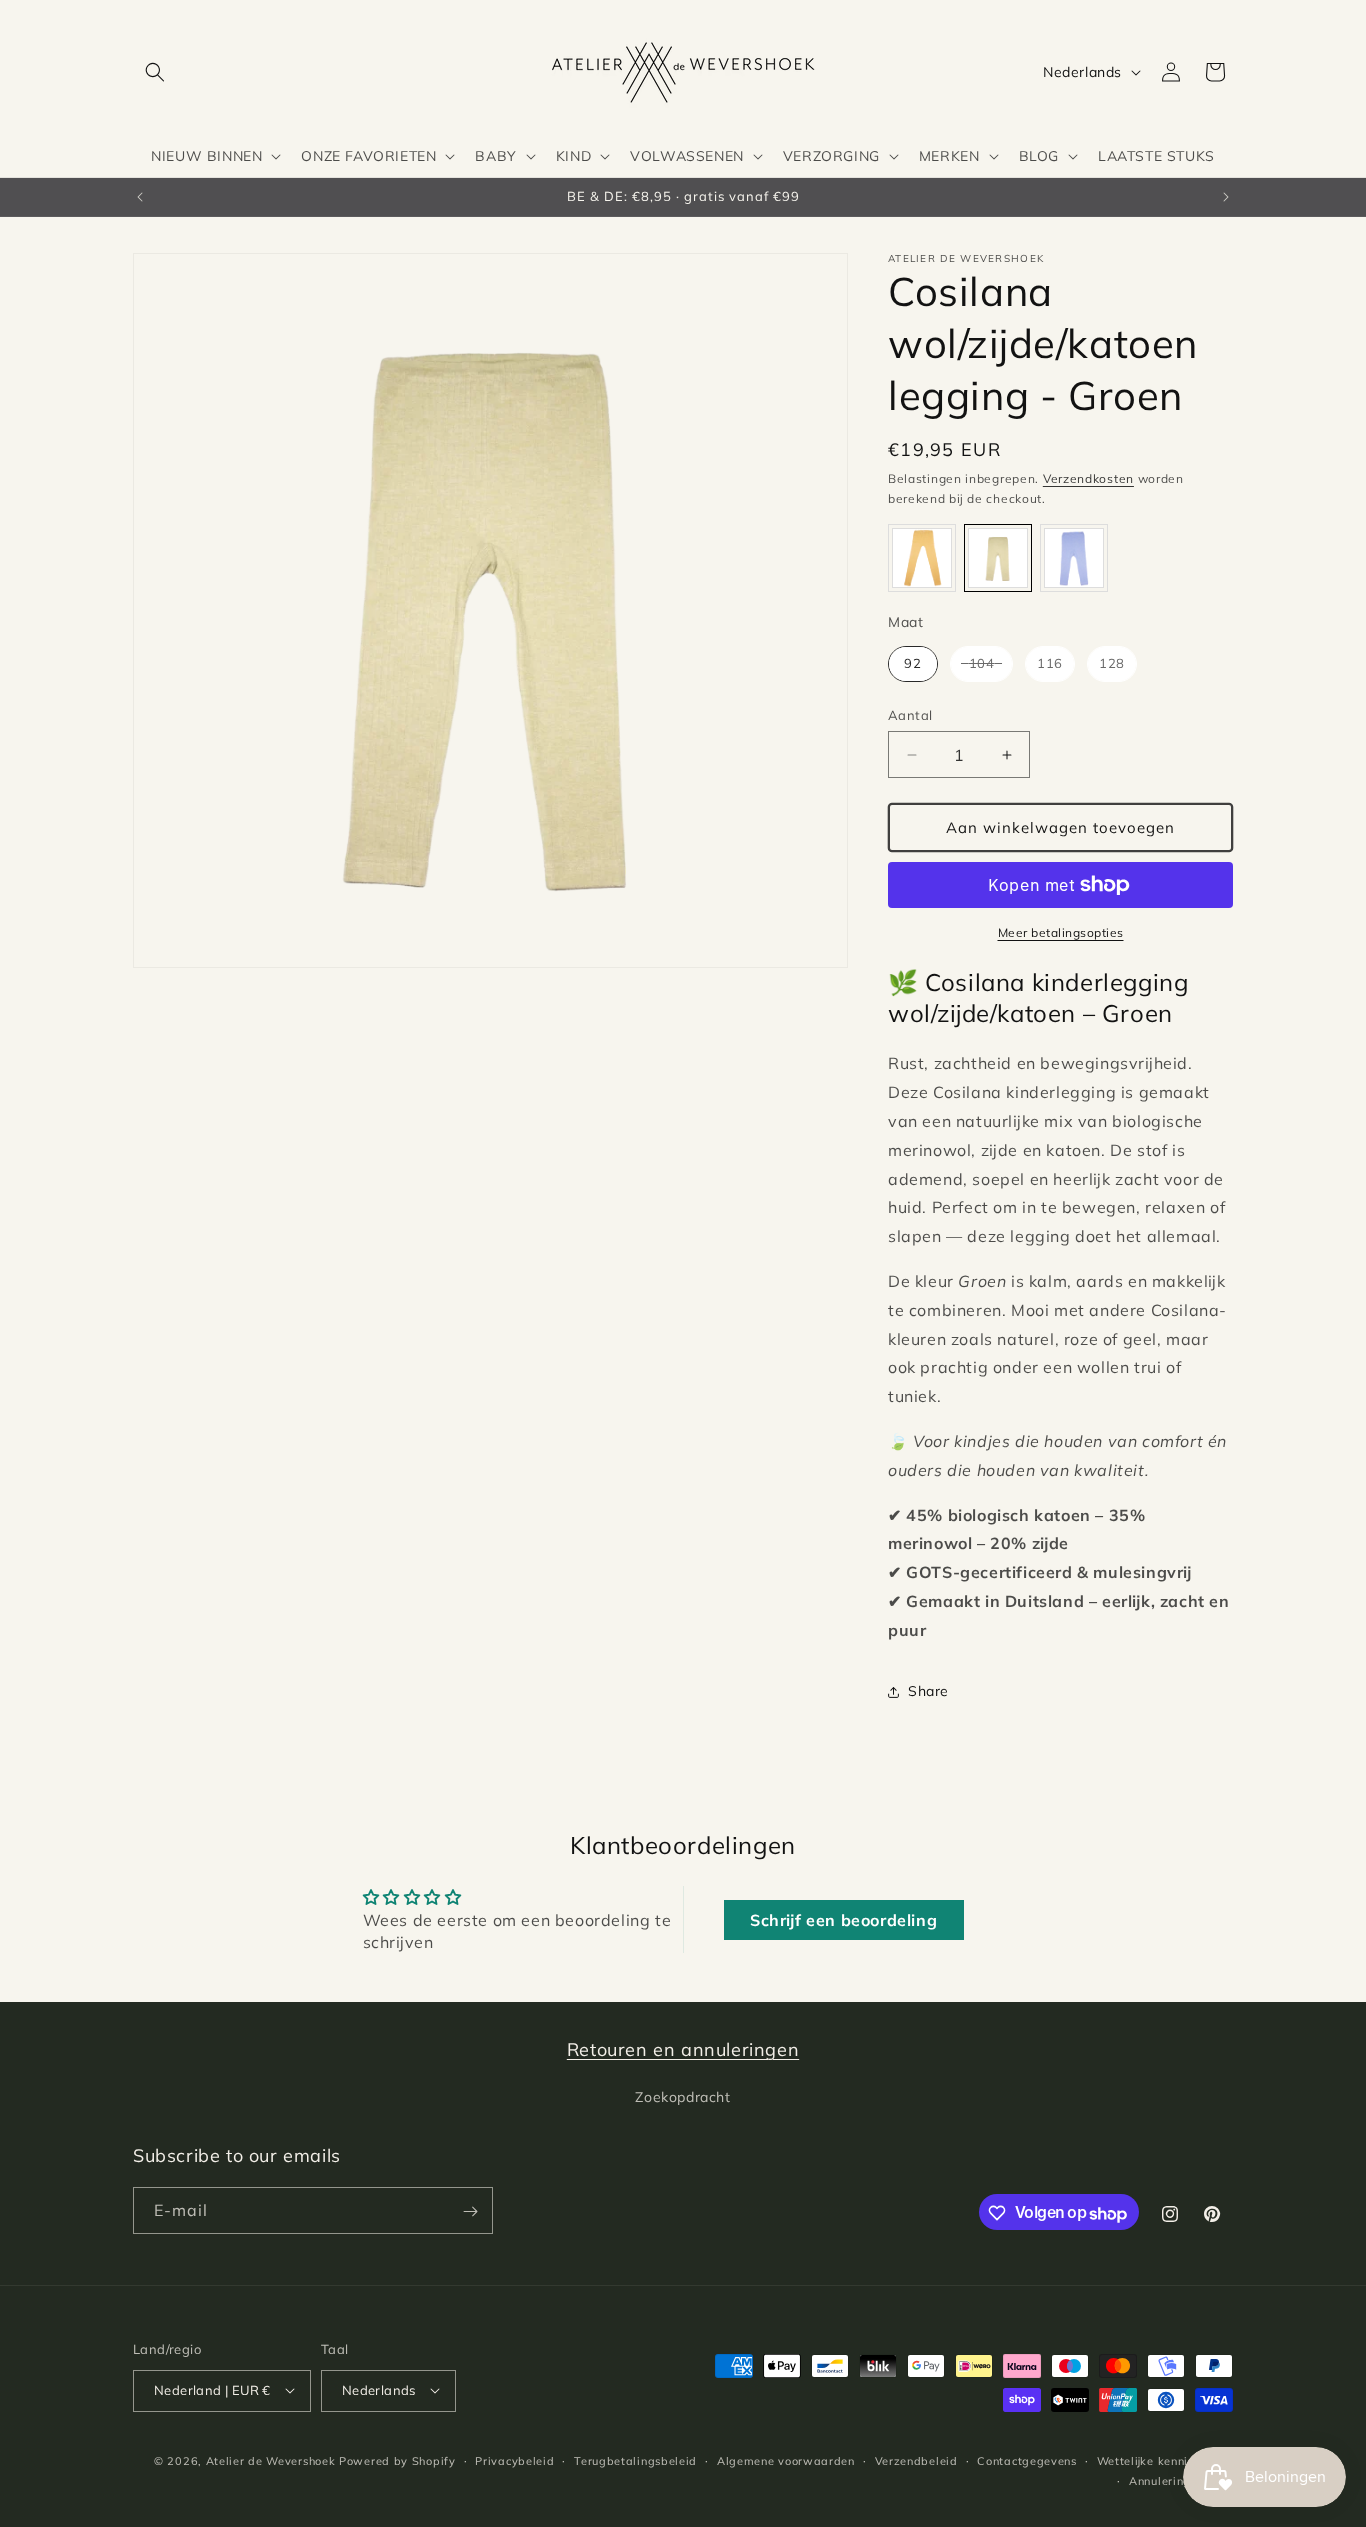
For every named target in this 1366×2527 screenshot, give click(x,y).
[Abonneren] (470, 2211)
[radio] (922, 558)
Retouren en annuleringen (683, 2049)
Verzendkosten (1088, 478)
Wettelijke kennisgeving (1165, 2460)
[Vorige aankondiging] (140, 197)
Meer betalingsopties (1061, 932)
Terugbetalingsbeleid (635, 2460)
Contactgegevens (1027, 2460)
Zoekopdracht (682, 2096)
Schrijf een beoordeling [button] (843, 1920)
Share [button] (928, 1691)
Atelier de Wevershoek (271, 2460)
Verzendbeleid (916, 2460)
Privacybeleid (514, 2460)
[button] (155, 72)
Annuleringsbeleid (1181, 2480)
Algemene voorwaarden (786, 2460)
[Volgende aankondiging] (1226, 197)
